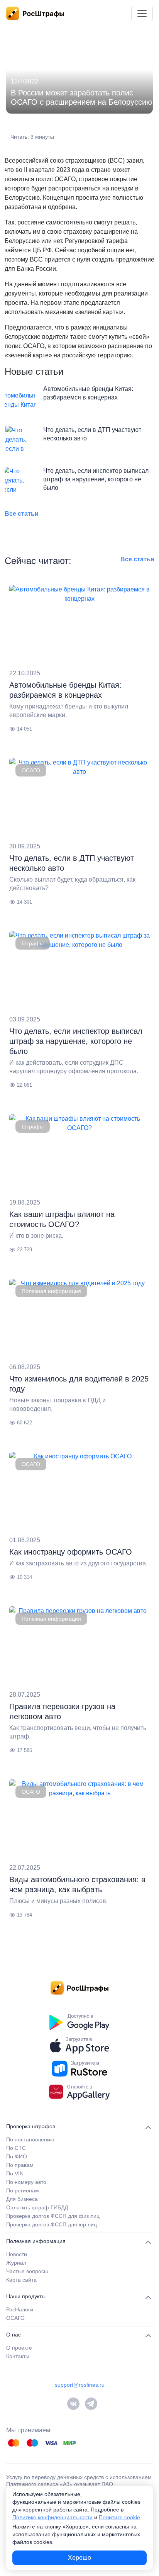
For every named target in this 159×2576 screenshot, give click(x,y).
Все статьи (22, 514)
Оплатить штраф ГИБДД (37, 2207)
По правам (20, 2165)
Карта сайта (21, 2280)
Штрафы (33, 943)
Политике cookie (119, 2517)
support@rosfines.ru (80, 2385)
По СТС (16, 2148)
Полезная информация (51, 1291)
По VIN (15, 2173)
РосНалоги (20, 2309)
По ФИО (17, 2156)
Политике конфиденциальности (52, 2517)
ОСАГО (31, 770)
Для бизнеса (22, 2199)
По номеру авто (26, 2182)
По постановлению (30, 2139)
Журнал (16, 2263)
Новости (17, 2254)
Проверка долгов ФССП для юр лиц (52, 2224)
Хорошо (79, 2558)
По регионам (23, 2190)
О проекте (19, 2348)
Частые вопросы (27, 2271)
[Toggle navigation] (142, 14)
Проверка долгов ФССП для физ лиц (53, 2216)
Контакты (18, 2356)
